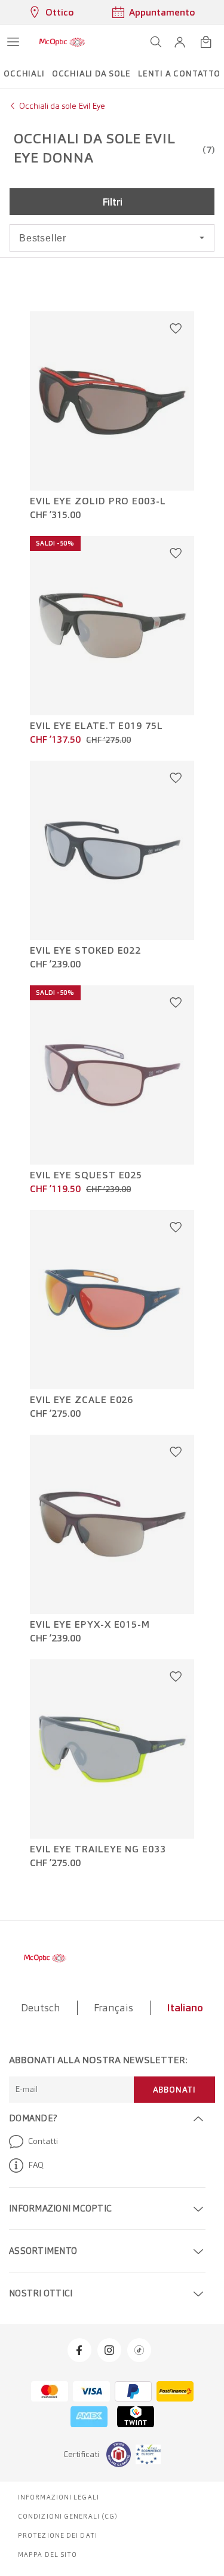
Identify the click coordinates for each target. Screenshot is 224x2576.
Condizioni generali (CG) (68, 2516)
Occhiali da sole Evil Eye (62, 106)
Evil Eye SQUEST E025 (86, 1175)
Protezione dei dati (58, 2535)
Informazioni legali (59, 2497)
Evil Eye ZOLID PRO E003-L (98, 501)
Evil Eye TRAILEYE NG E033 (98, 1849)
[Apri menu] (13, 42)
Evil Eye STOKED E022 (85, 951)
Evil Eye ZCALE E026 (82, 1400)
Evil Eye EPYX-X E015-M (90, 1625)
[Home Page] (62, 42)
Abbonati (174, 2090)
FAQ (36, 2165)
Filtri (112, 202)
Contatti (43, 2141)
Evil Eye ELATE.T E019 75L (96, 726)
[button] (180, 42)
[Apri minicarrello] (206, 42)
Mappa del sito (47, 2554)
